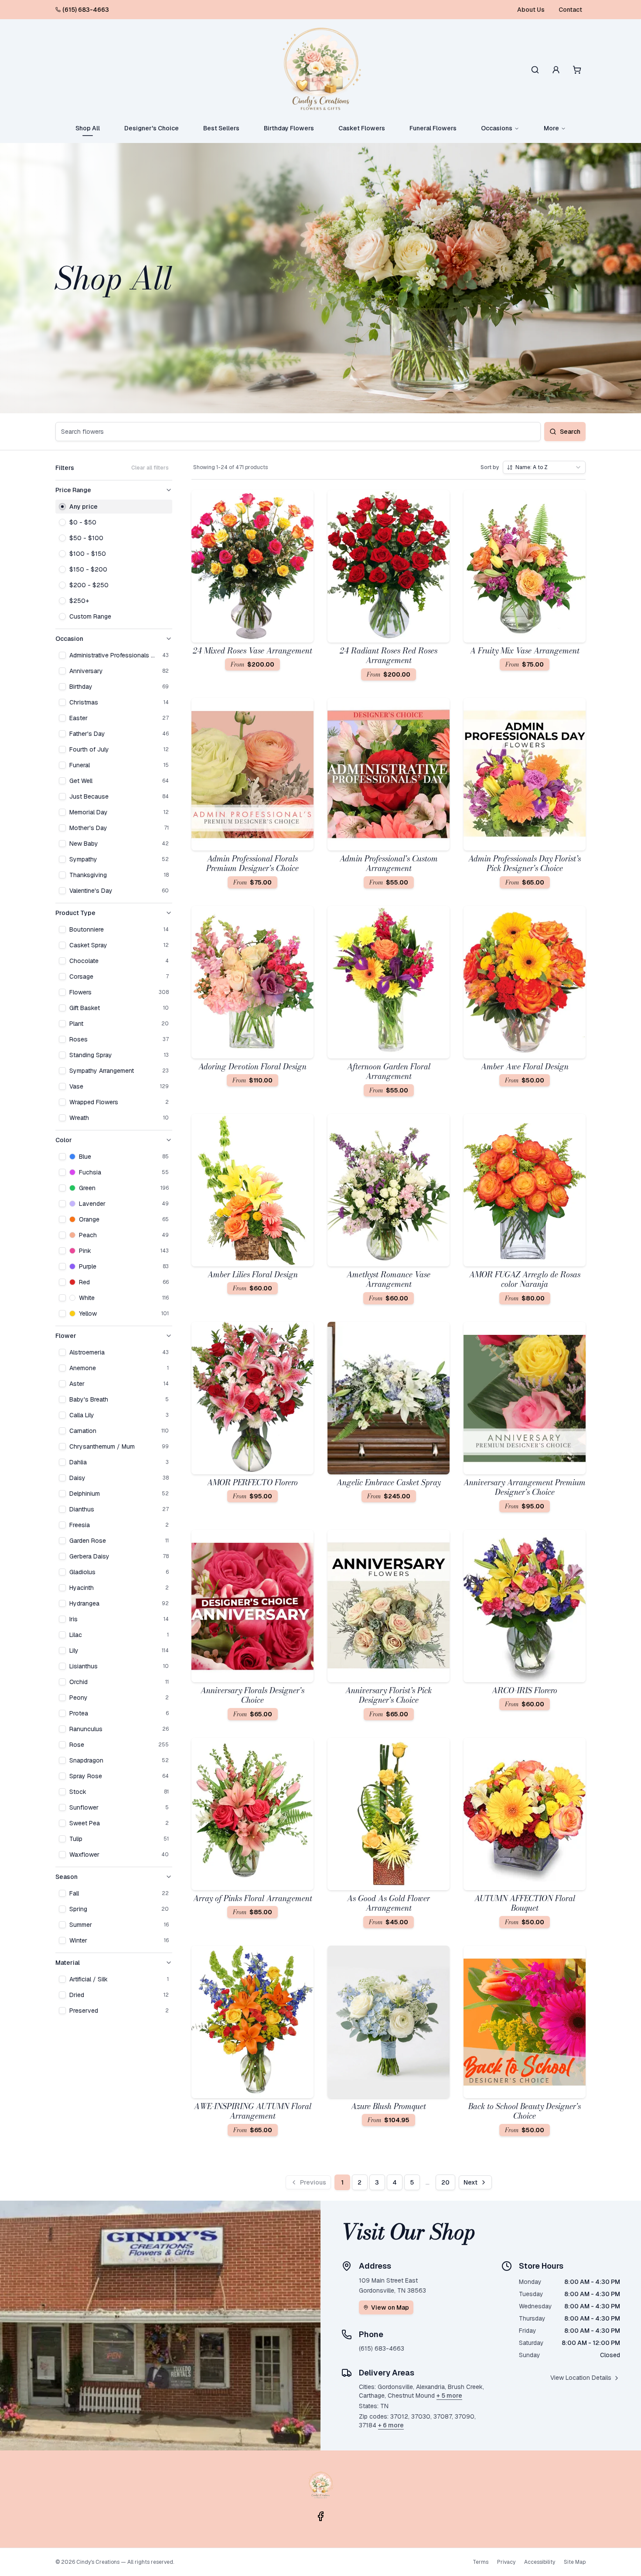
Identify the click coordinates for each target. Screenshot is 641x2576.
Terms (481, 2562)
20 (445, 2182)
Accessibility (540, 2562)
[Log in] (556, 70)
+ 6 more (391, 2425)
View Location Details (581, 2378)
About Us (531, 10)
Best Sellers (221, 128)
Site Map (575, 2562)
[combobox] (544, 467)
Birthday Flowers (289, 128)
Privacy (506, 2562)
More (551, 128)
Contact (570, 10)
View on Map (390, 2307)
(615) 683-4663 (86, 10)
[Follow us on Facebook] (320, 2516)
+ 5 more (449, 2396)
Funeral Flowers (433, 128)
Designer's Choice (152, 128)
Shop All (88, 128)
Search (570, 432)
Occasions (497, 128)
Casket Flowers (362, 128)
